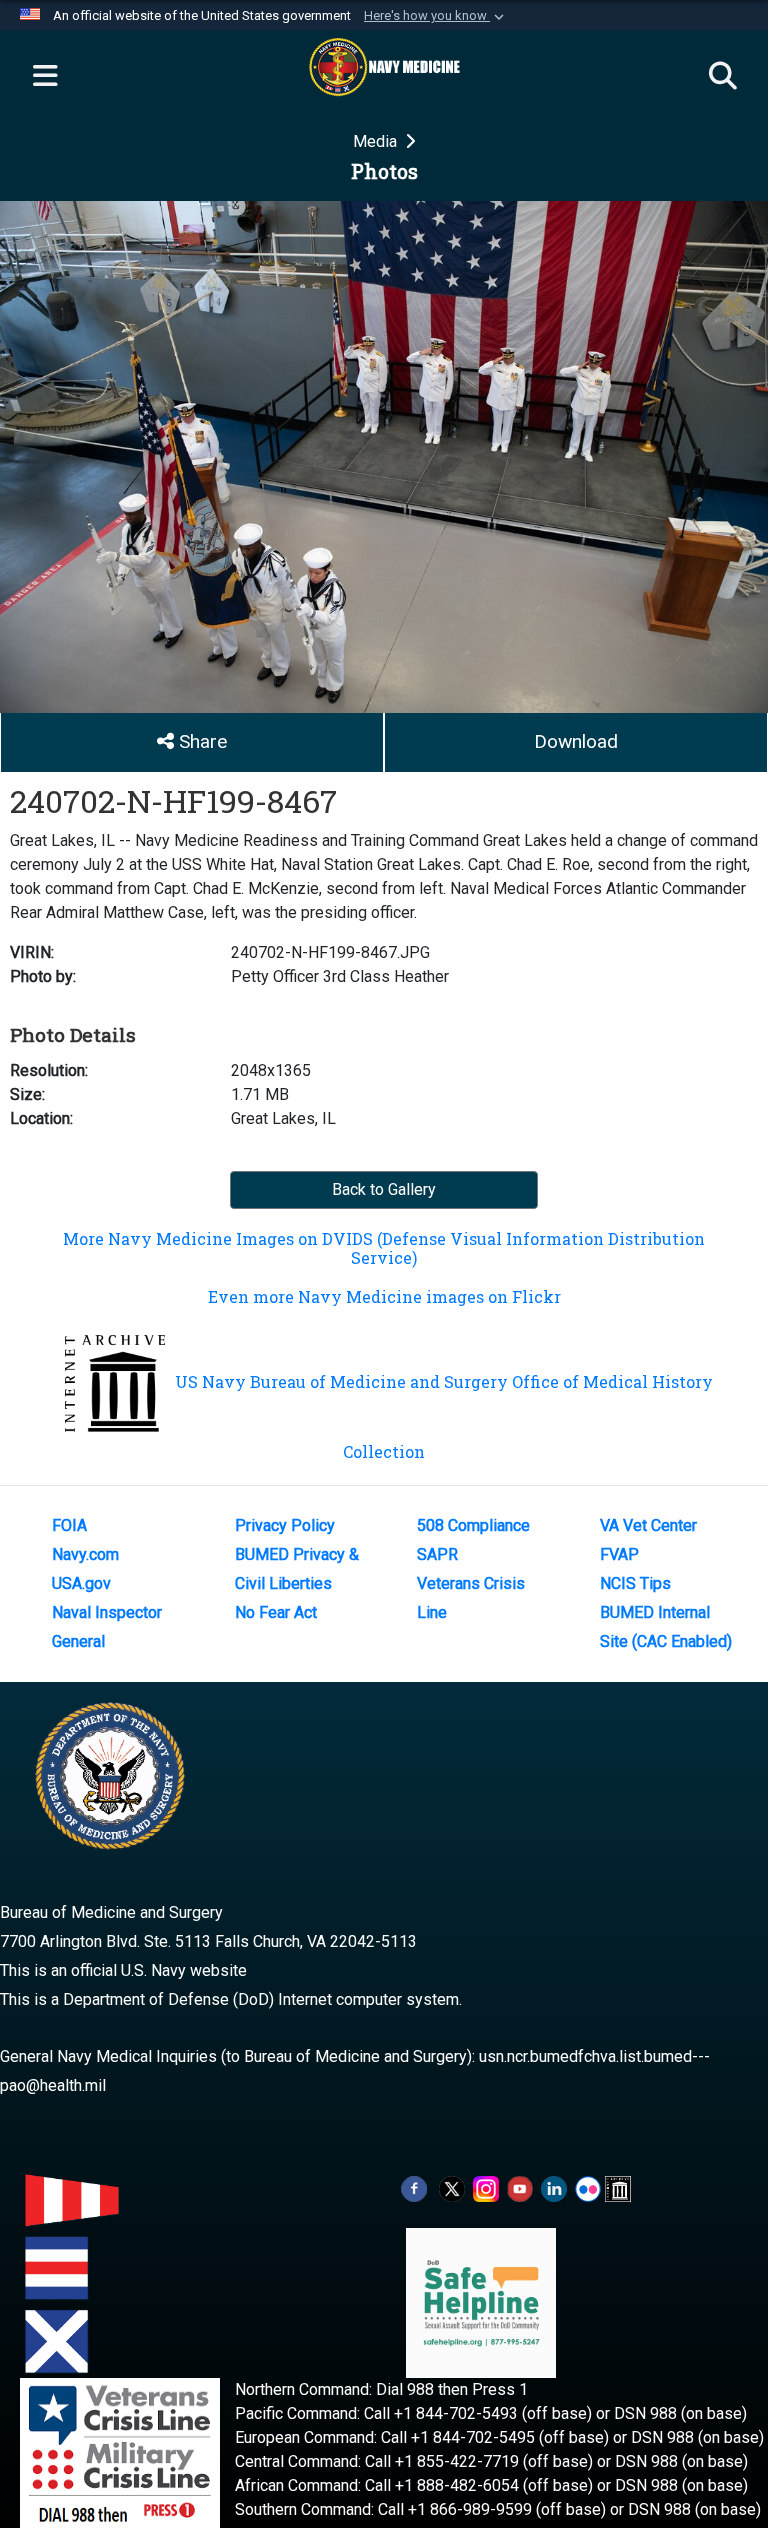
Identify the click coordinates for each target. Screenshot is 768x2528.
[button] (436, 16)
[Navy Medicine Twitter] (452, 2187)
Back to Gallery (384, 1189)
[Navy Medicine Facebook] (414, 2187)
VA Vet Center (648, 1525)
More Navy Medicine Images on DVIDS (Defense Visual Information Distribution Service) (384, 1248)
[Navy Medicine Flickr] (588, 2187)
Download (576, 741)
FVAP (619, 1554)
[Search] (723, 77)
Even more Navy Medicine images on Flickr (384, 1296)
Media (377, 141)
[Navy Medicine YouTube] (520, 2187)
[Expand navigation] (45, 77)
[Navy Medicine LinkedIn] (554, 2187)
